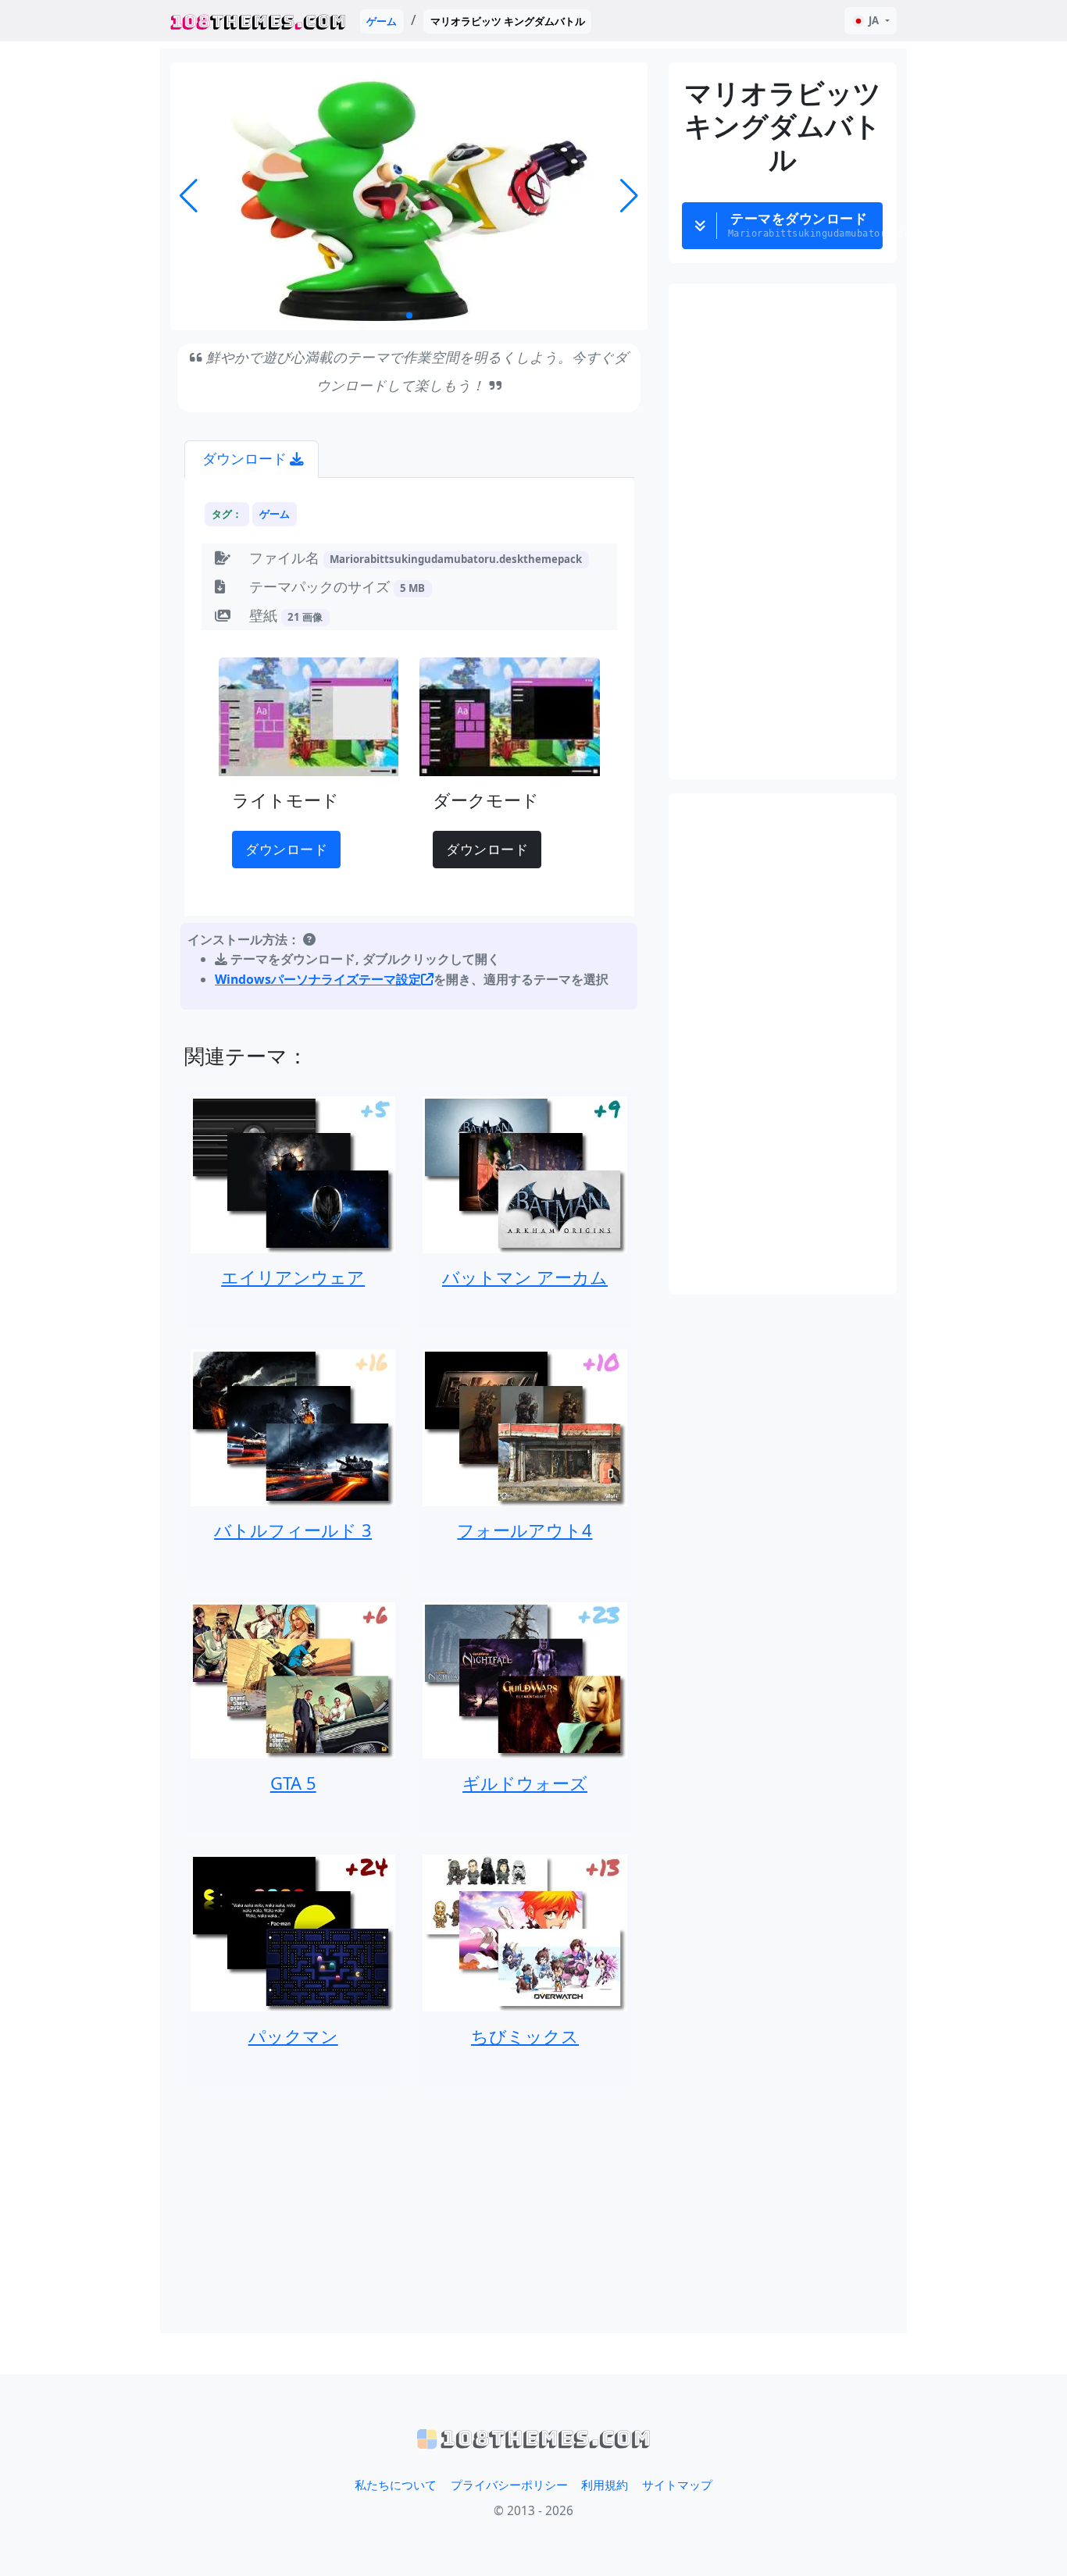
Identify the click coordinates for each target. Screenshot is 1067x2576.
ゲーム (382, 21)
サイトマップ (677, 2485)
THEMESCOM (258, 21)
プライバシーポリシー (509, 2485)
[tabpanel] (409, 747)
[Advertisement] (409, 2210)
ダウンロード (286, 849)
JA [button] (874, 20)
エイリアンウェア (293, 1277)
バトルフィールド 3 (293, 1530)
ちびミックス (525, 2036)
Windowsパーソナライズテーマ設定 (318, 979)
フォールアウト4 (525, 1530)
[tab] (252, 460)
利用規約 (605, 2485)
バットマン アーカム (525, 1277)
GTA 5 (293, 1783)
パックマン (293, 2036)
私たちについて (396, 2485)
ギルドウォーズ (525, 1783)
